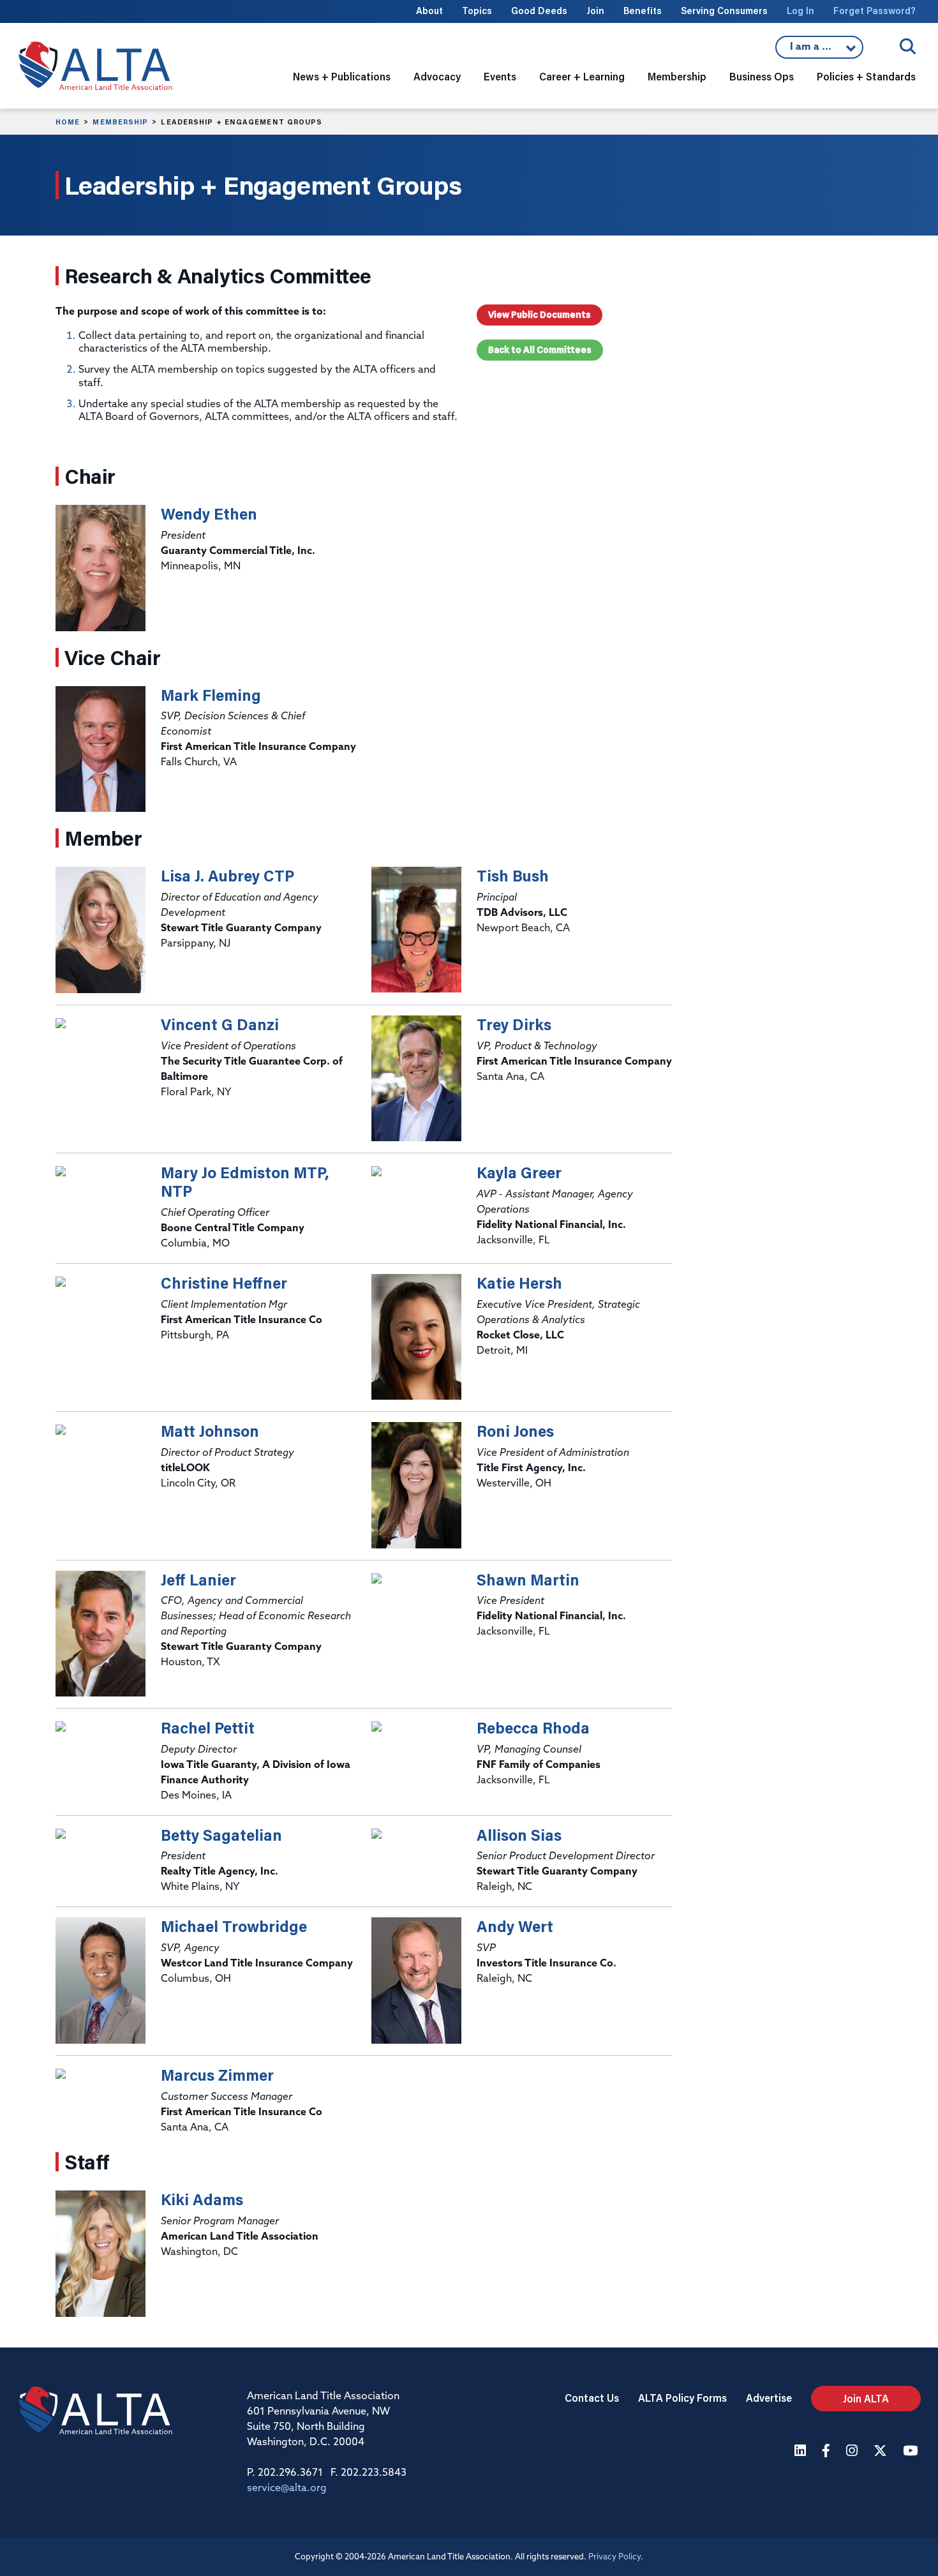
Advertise (769, 2398)
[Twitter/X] (882, 2452)
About (429, 11)
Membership (120, 122)
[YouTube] (912, 2452)
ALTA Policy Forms (682, 2398)
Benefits (643, 11)
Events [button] (500, 76)
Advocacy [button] (437, 76)
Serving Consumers (724, 11)
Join (595, 11)
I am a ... (819, 50)
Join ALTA (866, 2398)
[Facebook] (828, 2452)
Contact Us (592, 2398)
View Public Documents (540, 315)
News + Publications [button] (342, 76)
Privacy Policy (614, 2557)
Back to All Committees (540, 350)
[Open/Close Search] (908, 46)
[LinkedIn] (802, 2452)
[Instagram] (853, 2452)
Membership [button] (677, 76)
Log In (800, 11)
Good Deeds (539, 11)
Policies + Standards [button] (866, 76)
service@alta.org (287, 2489)
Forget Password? (875, 11)
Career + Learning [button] (582, 76)
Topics (477, 11)
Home (68, 122)
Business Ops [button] (762, 76)
